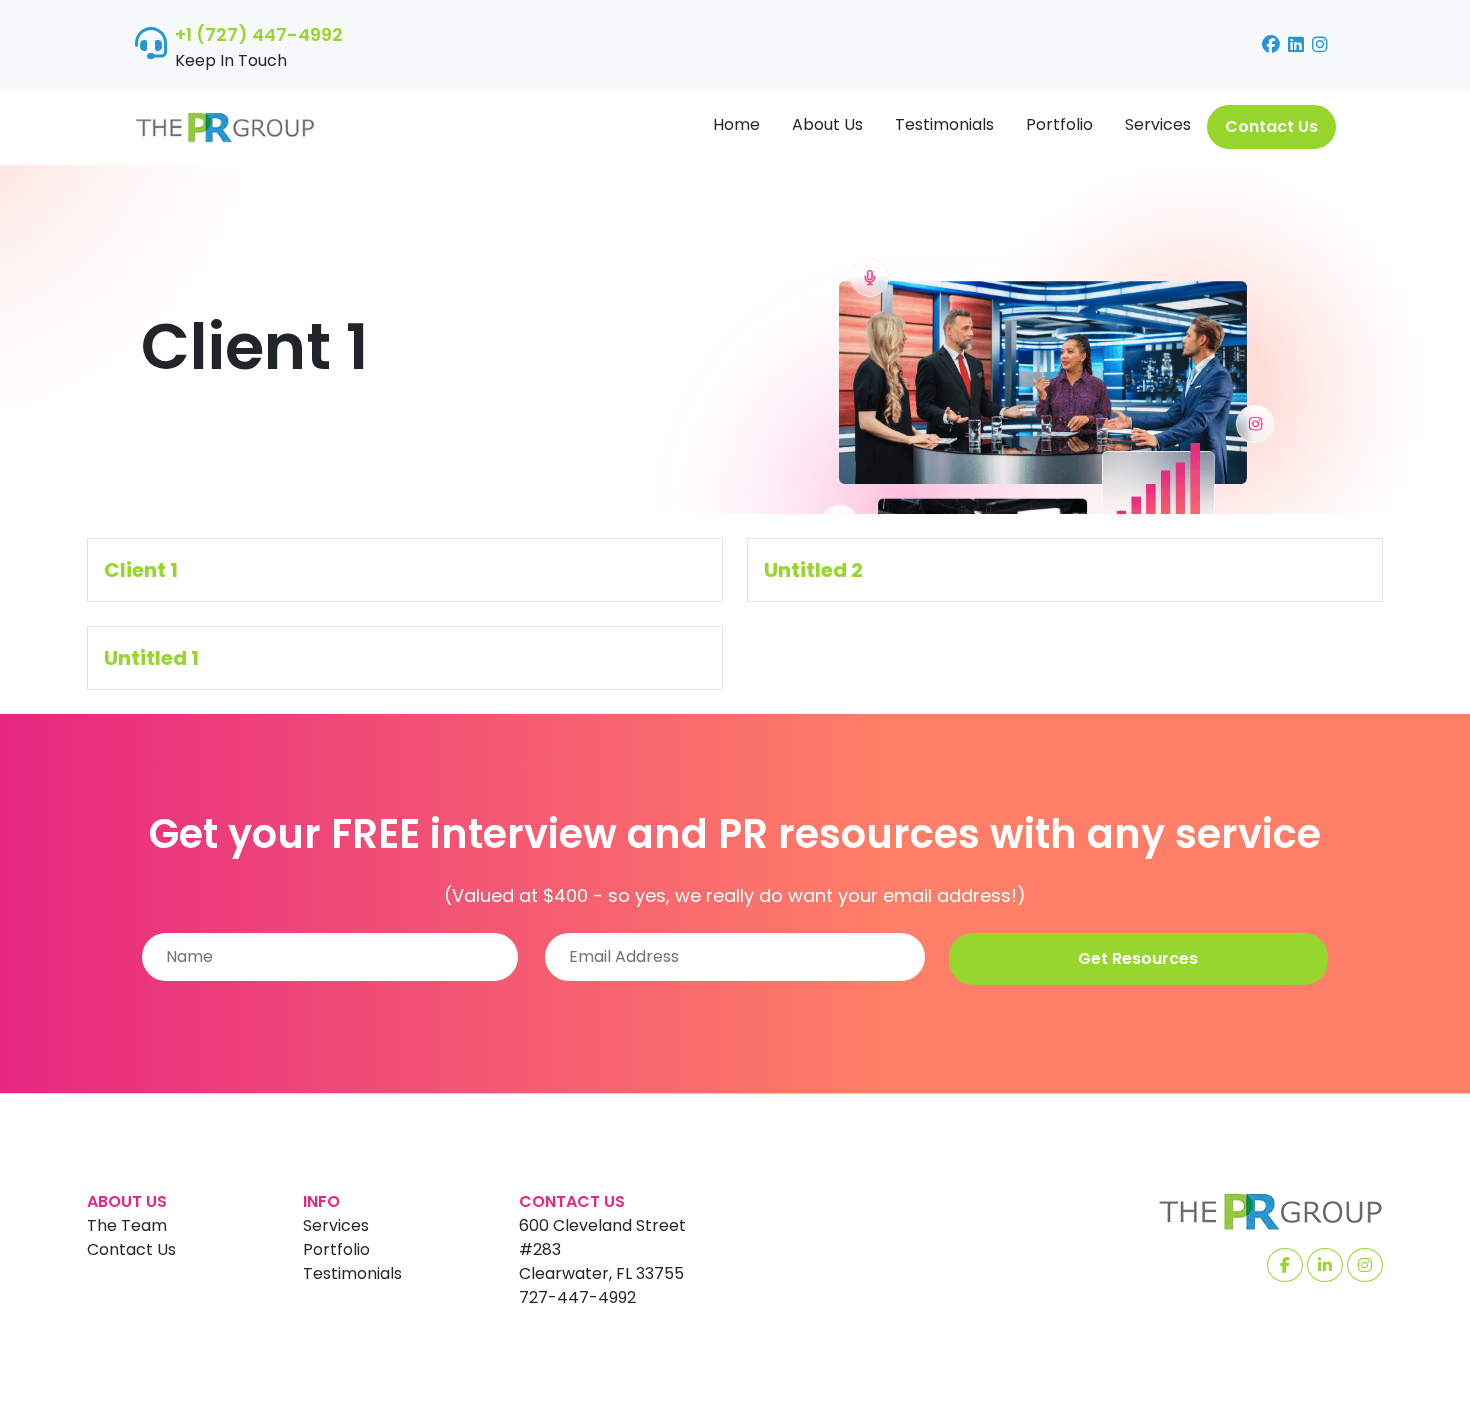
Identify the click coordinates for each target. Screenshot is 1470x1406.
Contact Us (1271, 126)
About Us (827, 124)
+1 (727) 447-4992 (259, 34)
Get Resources (1138, 958)
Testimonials (944, 124)
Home (736, 124)
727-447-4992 (577, 1297)
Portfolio (1059, 124)
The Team (127, 1225)
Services (1158, 124)
